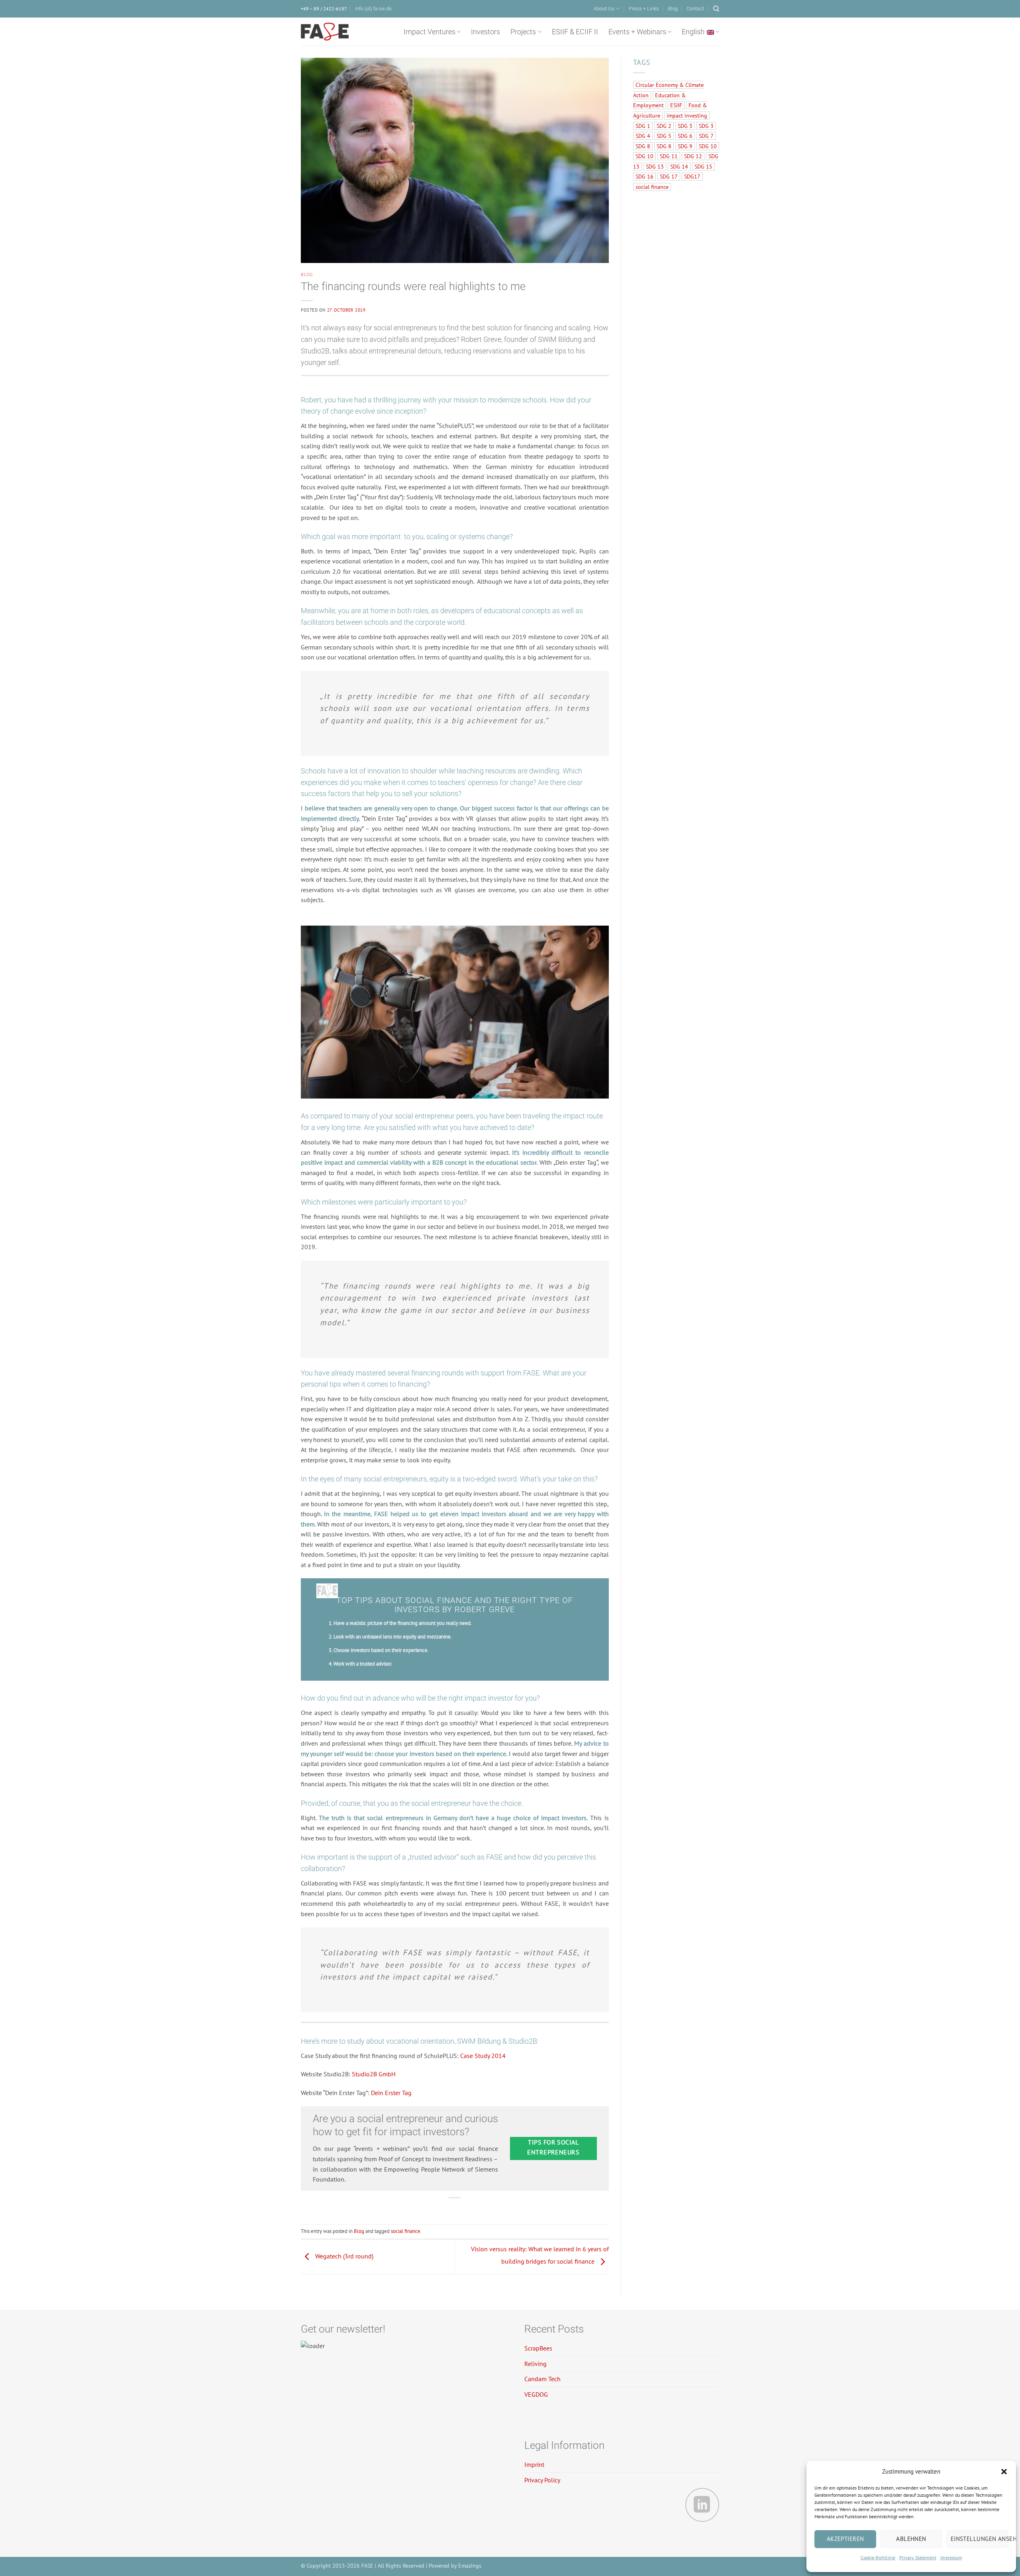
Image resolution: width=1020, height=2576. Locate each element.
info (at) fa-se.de (373, 9)
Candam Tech (542, 2379)
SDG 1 (643, 126)
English (693, 32)
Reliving (535, 2364)
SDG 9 (685, 146)
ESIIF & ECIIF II (575, 32)
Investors (485, 32)
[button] (1004, 2472)
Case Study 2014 (483, 2056)
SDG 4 (643, 136)
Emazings (470, 2565)
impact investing (687, 116)
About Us (604, 9)
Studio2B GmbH (374, 2074)
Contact (695, 9)
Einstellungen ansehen (979, 2539)
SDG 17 (669, 177)
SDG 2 (664, 126)
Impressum (951, 2557)
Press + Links (644, 9)
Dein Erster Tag (391, 2093)
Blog (673, 9)
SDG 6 (685, 136)
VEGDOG (536, 2394)
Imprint (534, 2464)
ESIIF (676, 105)
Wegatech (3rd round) (343, 2256)
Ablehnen (911, 2539)
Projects (523, 32)
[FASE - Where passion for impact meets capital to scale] (325, 32)
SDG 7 (706, 136)
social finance (406, 2231)
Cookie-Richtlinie (878, 2557)
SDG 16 (644, 177)
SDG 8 (643, 146)
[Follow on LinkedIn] (702, 2505)
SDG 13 (655, 167)
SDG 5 (664, 136)
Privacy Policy (542, 2480)
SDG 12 (693, 156)
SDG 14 (679, 167)
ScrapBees (538, 2348)
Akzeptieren (845, 2539)
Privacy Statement (918, 2557)
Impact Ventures (430, 32)
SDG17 (692, 177)
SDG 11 (669, 156)
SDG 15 (703, 167)
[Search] (716, 9)
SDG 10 (708, 146)
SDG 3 (685, 126)
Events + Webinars (637, 32)
